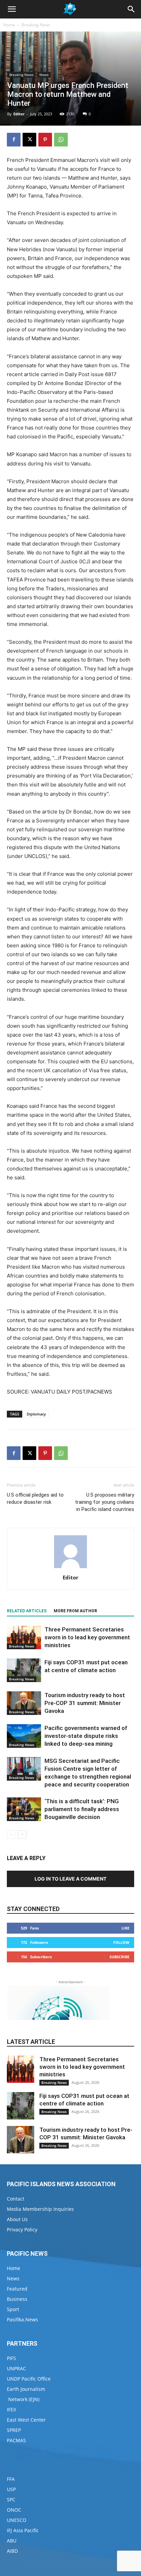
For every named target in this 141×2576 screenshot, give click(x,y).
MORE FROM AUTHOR (75, 1611)
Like (125, 1928)
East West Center (26, 2420)
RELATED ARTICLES (27, 1611)
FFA (11, 2479)
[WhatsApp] (61, 140)
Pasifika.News (22, 2319)
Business (17, 2299)
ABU (12, 2541)
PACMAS (16, 2440)
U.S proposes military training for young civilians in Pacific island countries (105, 1502)
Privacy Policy (22, 2229)
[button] (12, 9)
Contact (16, 2199)
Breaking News (36, 25)
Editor (19, 114)
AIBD (12, 2551)
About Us (17, 2219)
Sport (13, 2309)
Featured (17, 2289)
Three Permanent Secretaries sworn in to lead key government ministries (87, 1637)
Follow (121, 1942)
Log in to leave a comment (70, 1879)
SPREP (14, 2430)
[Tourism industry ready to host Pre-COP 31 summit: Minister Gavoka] (24, 1703)
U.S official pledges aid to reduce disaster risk (35, 1498)
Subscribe (119, 1957)
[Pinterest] (45, 140)
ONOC (14, 2510)
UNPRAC (16, 2368)
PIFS (11, 2358)
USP (11, 2489)
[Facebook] (14, 140)
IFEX (11, 2410)
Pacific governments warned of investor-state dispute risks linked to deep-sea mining (86, 1736)
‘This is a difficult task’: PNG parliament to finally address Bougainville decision (82, 1809)
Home (9, 25)
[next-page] (22, 1835)
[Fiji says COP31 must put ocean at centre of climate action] (24, 1670)
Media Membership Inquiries (40, 2209)
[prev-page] (11, 1835)
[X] (29, 140)
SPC (11, 2500)
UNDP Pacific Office (29, 2379)
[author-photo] (70, 1568)
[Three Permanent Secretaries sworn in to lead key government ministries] (24, 1637)
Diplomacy (36, 1414)
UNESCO (17, 2520)
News (44, 75)
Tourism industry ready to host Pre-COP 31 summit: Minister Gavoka (85, 1703)
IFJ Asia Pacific (23, 2530)
